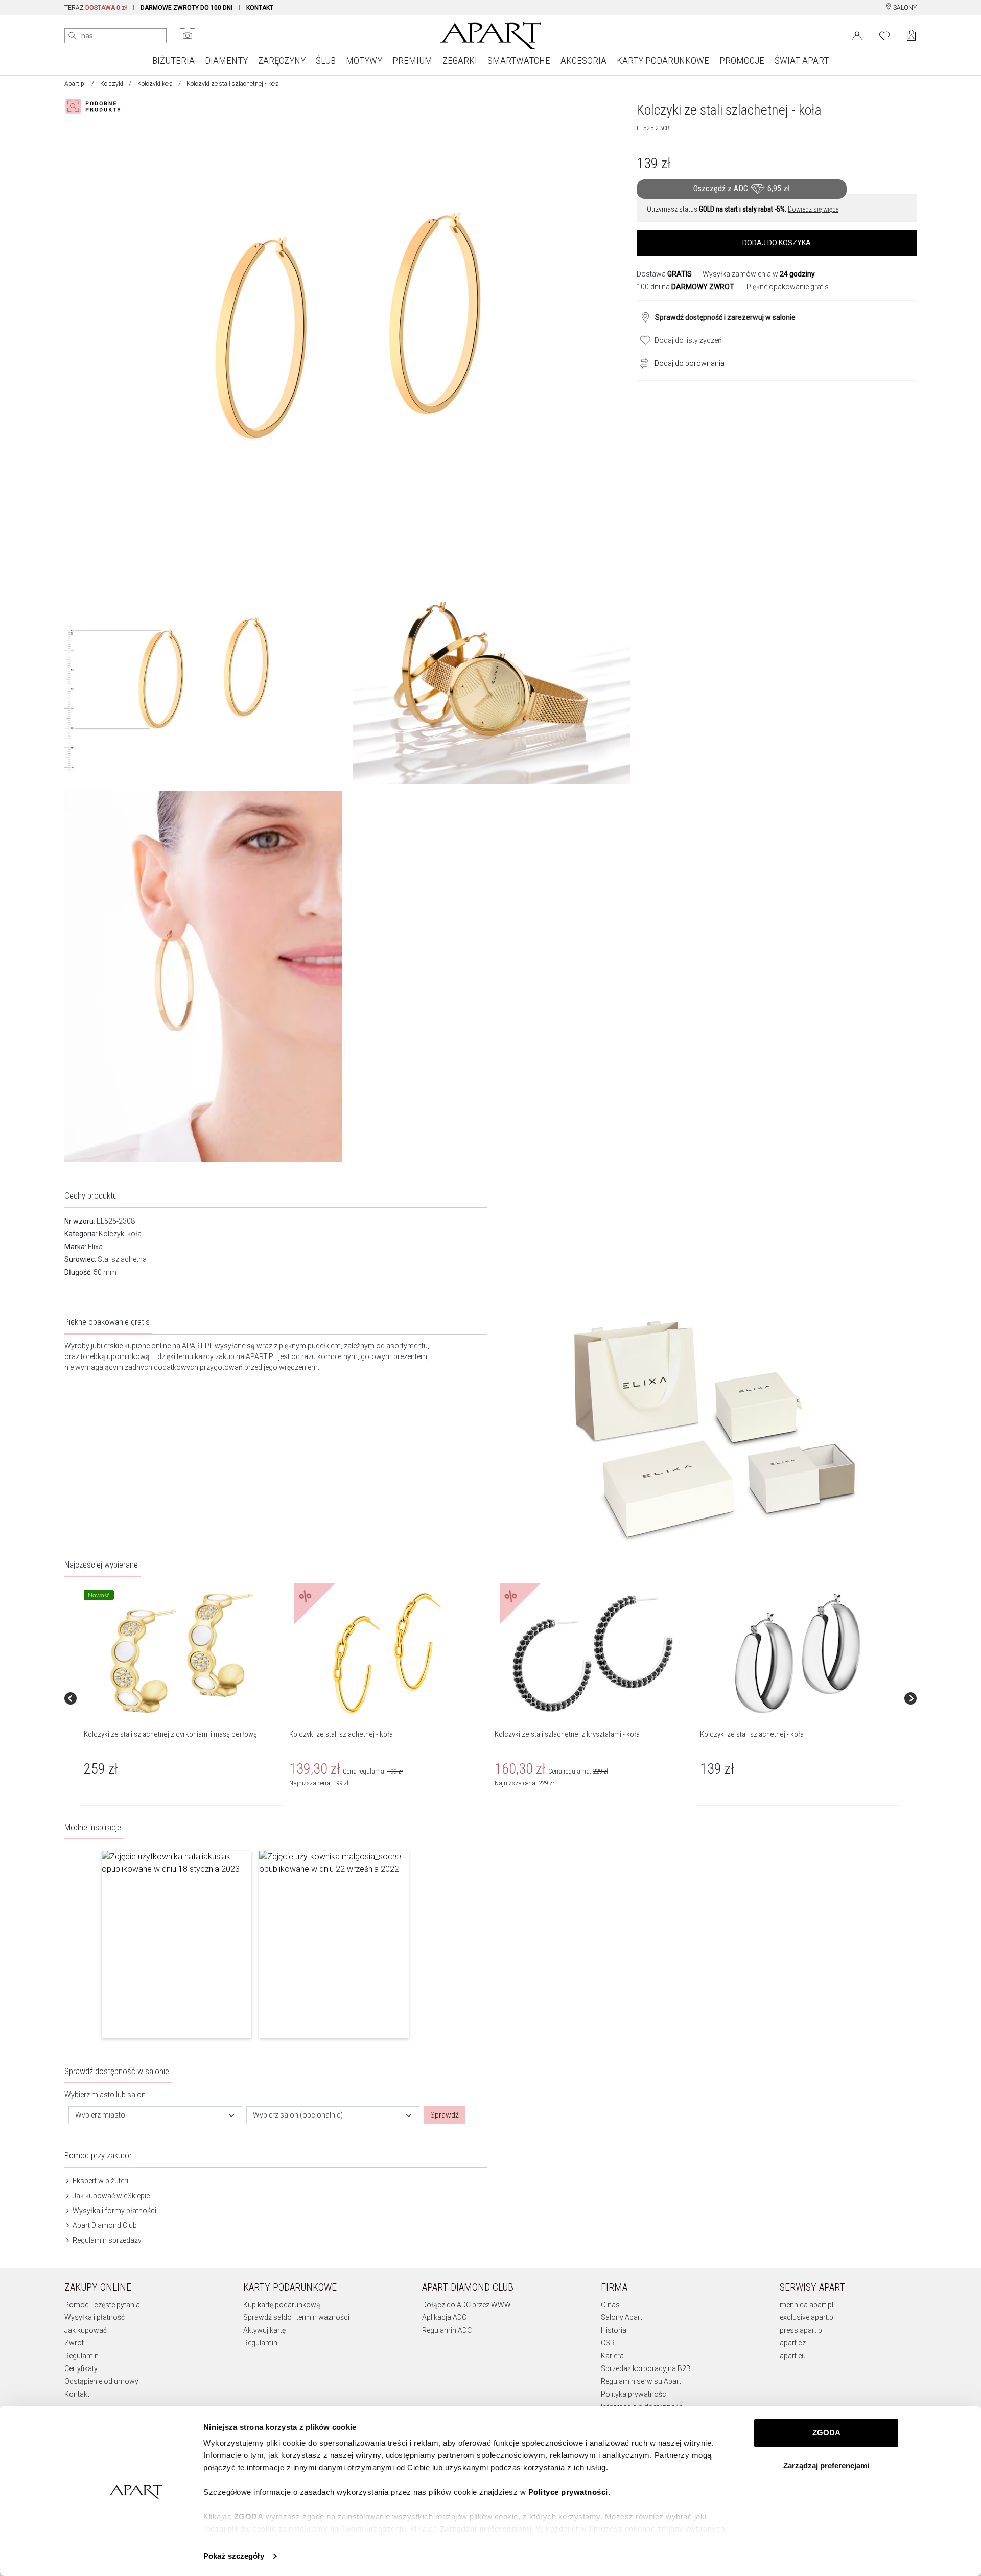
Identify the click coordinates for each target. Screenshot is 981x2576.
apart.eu (793, 2356)
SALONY (904, 8)
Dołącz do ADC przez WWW (466, 2305)
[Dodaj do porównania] (642, 362)
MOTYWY (364, 61)
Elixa (95, 1247)
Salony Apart (622, 2317)
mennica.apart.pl (807, 2305)
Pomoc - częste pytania (102, 2305)
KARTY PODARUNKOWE (663, 61)
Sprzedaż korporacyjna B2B (646, 2368)
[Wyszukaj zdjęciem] (188, 36)
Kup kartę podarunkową (282, 2305)
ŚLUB (326, 61)
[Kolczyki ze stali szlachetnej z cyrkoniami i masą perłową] (181, 1653)
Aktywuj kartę (264, 2330)
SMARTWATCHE (519, 61)
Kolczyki (112, 84)
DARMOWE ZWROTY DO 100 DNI (186, 8)
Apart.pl (75, 84)
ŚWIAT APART (802, 61)
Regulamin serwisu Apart (641, 2381)
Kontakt (77, 2394)
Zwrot (74, 2343)
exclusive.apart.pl (807, 2317)
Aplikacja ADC (444, 2317)
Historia (614, 2330)
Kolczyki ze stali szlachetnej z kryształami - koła (567, 1734)
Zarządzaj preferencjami (826, 2465)
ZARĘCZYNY (282, 61)
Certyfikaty (81, 2368)
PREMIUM (412, 61)
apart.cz (793, 2343)
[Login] (857, 35)
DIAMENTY (226, 61)
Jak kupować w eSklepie (110, 2196)
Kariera (612, 2356)
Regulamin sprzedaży (106, 2240)
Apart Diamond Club (104, 2225)
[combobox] (155, 2115)
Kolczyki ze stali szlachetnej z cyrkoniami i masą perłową (170, 1734)
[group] (182, 1699)
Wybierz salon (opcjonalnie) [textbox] (298, 2115)
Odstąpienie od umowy (101, 2381)
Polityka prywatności (634, 2394)
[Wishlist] (884, 35)
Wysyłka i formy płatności (114, 2211)
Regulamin (81, 2356)
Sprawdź (445, 2115)
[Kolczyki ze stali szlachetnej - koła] (387, 1653)
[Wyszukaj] (73, 36)
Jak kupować (86, 2330)
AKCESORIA (583, 61)
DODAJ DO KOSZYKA (777, 243)
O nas (610, 2305)
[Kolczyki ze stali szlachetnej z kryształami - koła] (592, 1653)
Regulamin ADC (447, 2330)
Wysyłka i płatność (95, 2317)
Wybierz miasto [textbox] (100, 2115)
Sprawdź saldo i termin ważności (296, 2317)
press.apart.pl (802, 2330)
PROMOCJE (742, 61)
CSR (608, 2343)
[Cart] (911, 36)
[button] (177, 1944)
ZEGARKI (460, 61)
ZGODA (826, 2433)
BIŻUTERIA (173, 61)
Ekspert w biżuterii (100, 2181)
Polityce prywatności (568, 2492)
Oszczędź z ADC (741, 188)
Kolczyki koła (155, 84)
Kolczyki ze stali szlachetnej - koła (341, 1734)
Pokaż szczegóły (234, 2556)
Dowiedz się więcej (814, 209)
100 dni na (685, 287)
